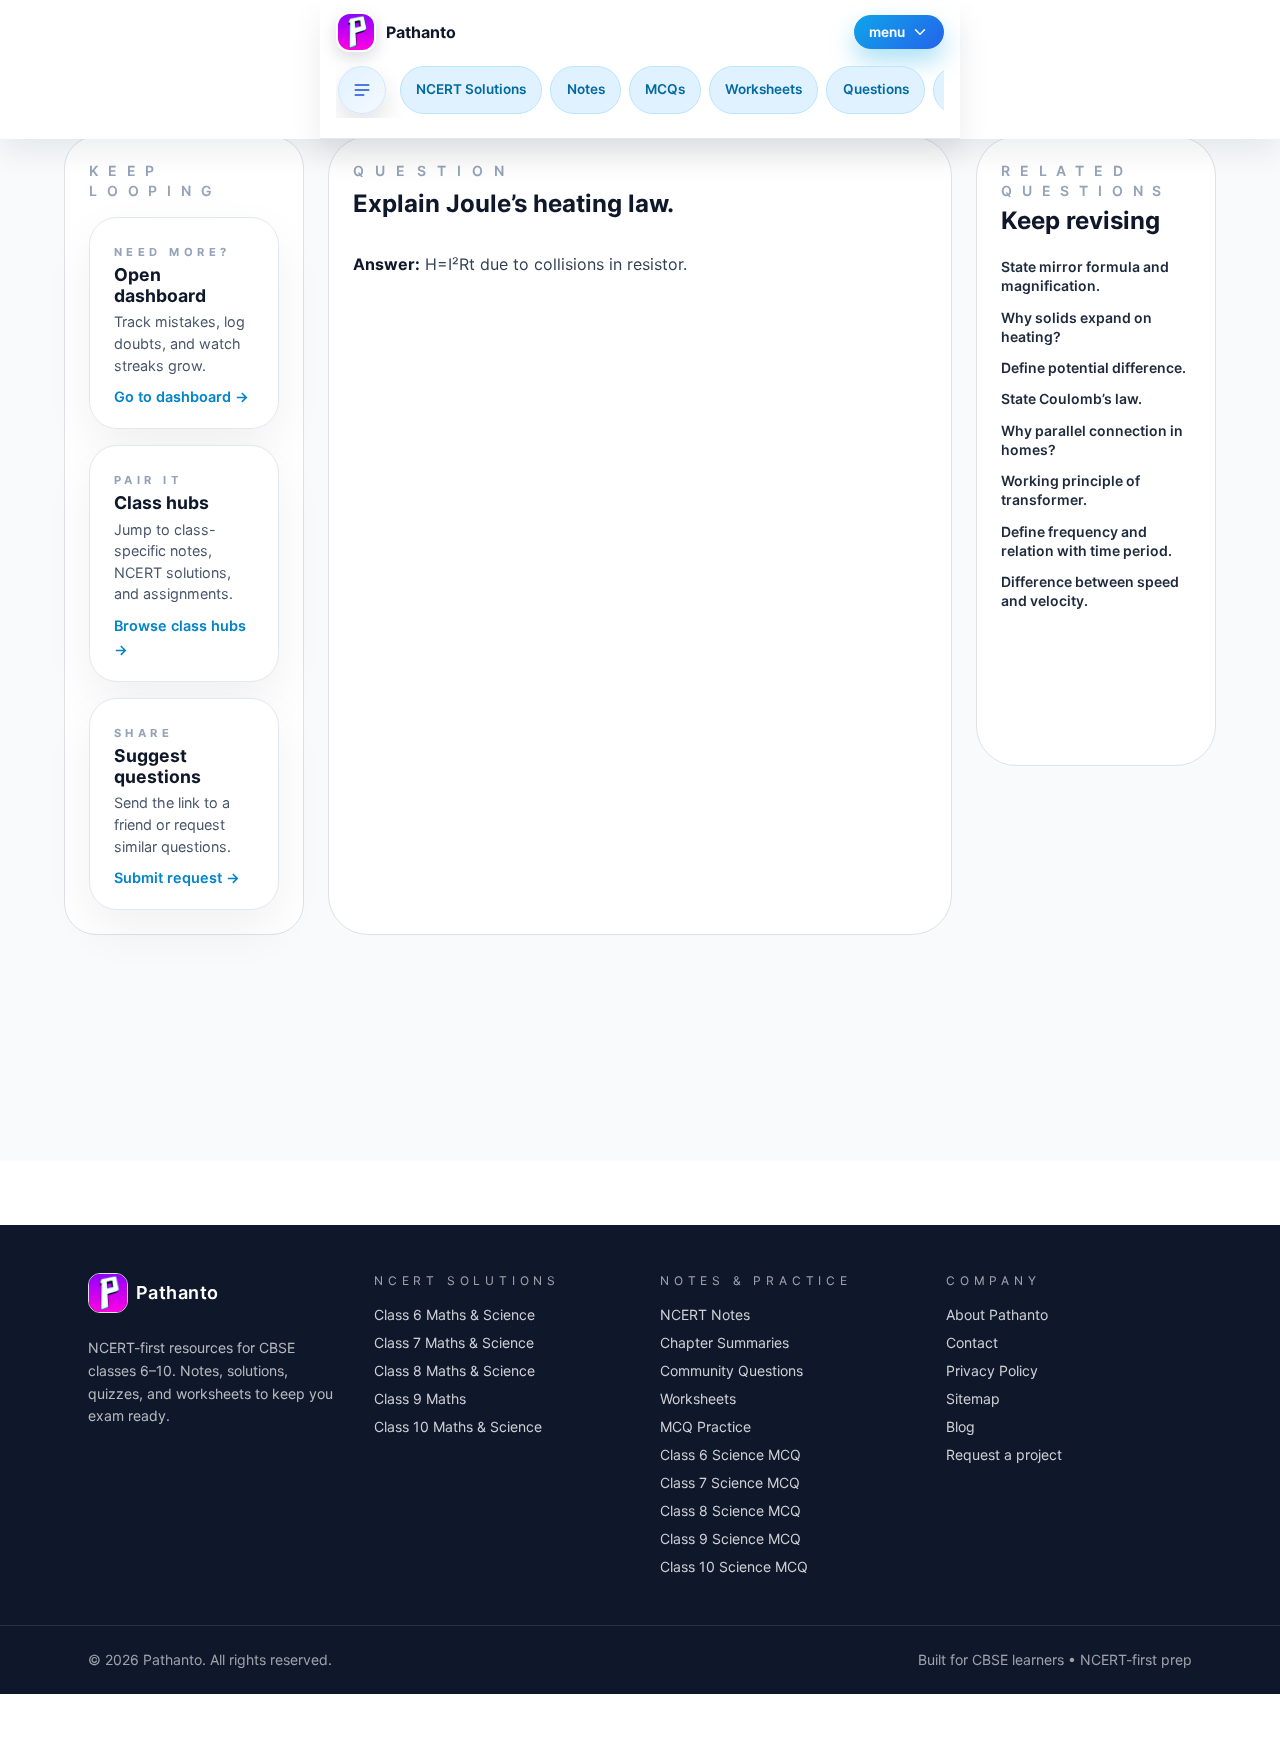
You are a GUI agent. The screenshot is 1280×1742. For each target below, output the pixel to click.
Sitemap (973, 1398)
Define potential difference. (1093, 367)
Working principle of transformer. (1070, 490)
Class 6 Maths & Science (454, 1314)
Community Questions (731, 1370)
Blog (960, 1426)
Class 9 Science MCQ (730, 1538)
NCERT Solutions (471, 89)
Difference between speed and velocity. (1090, 591)
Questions (876, 89)
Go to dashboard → (181, 396)
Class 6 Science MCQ (730, 1454)
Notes (586, 89)
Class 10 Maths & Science (458, 1426)
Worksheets (763, 89)
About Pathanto (997, 1314)
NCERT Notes (705, 1314)
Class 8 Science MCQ (730, 1510)
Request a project (1004, 1454)
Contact (972, 1342)
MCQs (665, 89)
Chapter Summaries (724, 1342)
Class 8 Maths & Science (454, 1370)
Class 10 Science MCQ (734, 1566)
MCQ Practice (705, 1426)
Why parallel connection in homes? (1092, 440)
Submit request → (177, 877)
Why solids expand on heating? (1076, 327)
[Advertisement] (640, 354)
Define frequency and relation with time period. (1086, 541)
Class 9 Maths (420, 1398)
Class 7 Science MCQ (730, 1482)
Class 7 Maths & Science (454, 1342)
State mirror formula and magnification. (1085, 276)
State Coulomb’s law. (1071, 398)
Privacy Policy (992, 1370)
